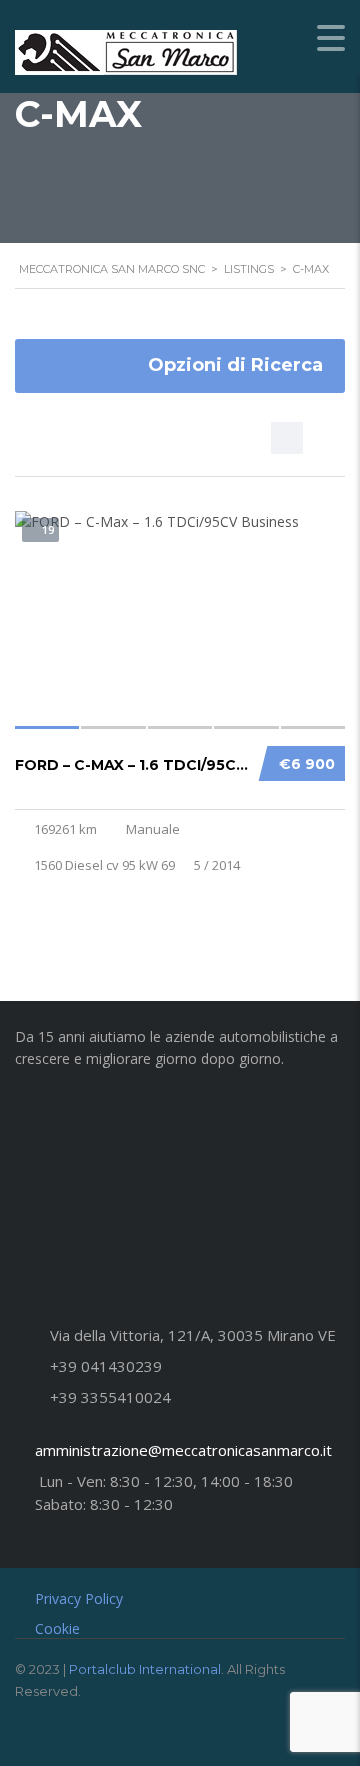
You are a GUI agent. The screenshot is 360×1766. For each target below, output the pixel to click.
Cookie (57, 1628)
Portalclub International (145, 1669)
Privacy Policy (79, 1598)
